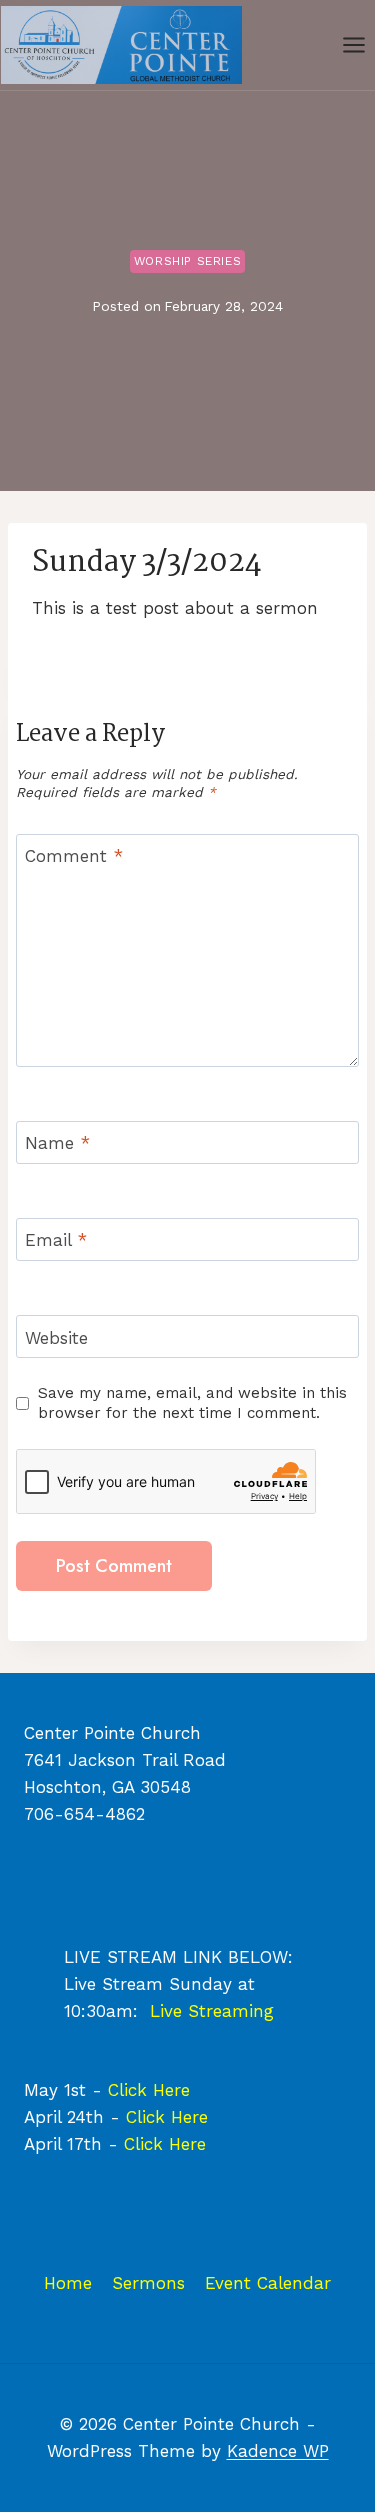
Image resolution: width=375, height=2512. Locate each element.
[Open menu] (353, 44)
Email (56, 1240)
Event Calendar (268, 2283)
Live (169, 2011)
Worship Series (187, 261)
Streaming (231, 2011)
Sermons (148, 2283)
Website (56, 1337)
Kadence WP (278, 2451)
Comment (74, 856)
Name (57, 1143)
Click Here (149, 2090)
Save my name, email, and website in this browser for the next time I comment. (192, 1403)
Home (68, 2283)
